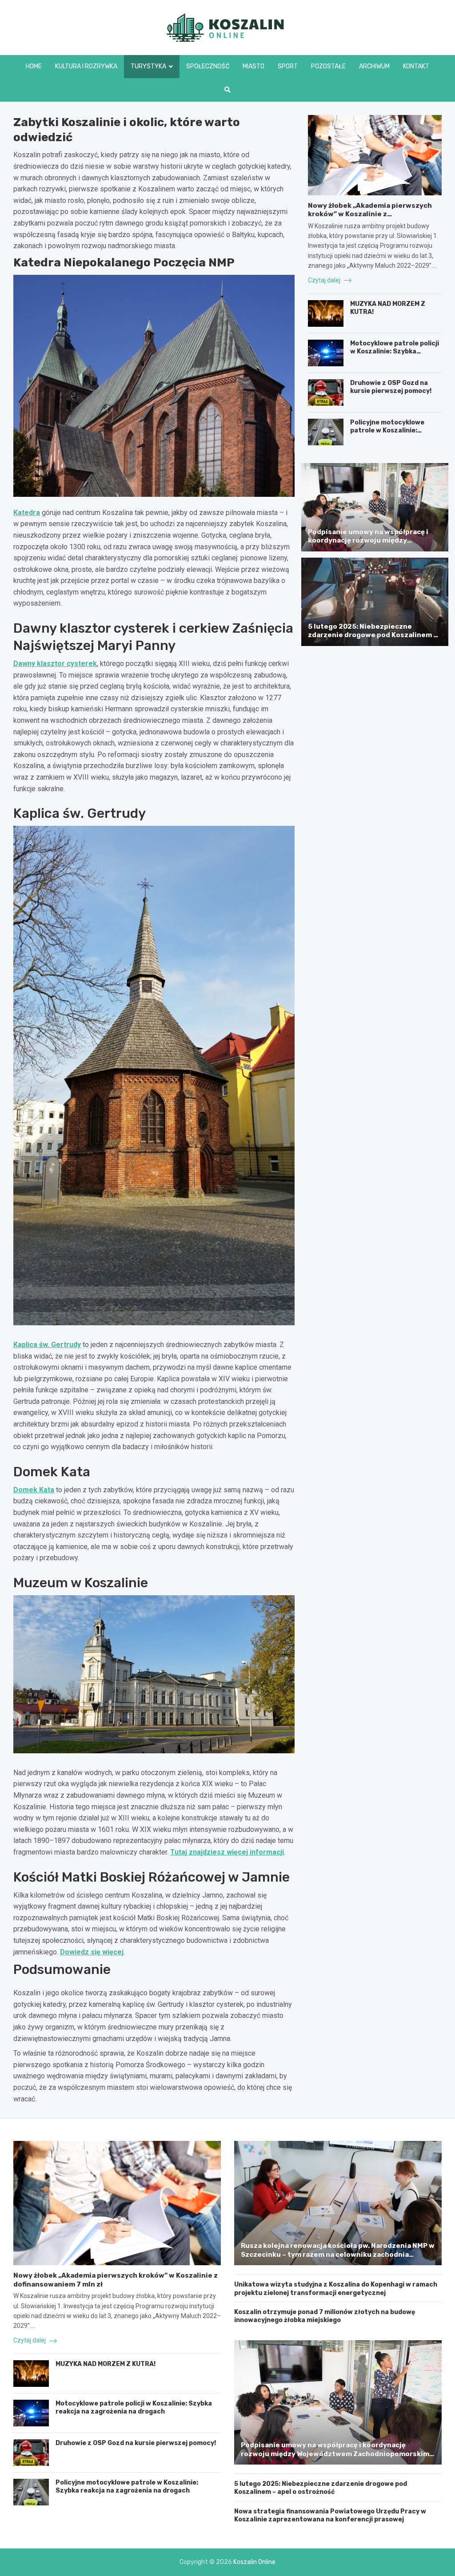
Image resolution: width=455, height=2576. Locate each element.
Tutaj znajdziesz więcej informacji (227, 1852)
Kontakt (416, 66)
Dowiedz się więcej (92, 1952)
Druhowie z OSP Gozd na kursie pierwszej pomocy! (391, 387)
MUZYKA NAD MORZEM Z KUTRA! (106, 2364)
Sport (288, 66)
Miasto (253, 66)
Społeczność (208, 66)
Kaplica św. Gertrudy (47, 1345)
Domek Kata (34, 1490)
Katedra (27, 513)
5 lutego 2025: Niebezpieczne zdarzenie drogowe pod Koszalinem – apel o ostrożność (373, 635)
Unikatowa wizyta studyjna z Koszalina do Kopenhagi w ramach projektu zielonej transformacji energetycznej (336, 2289)
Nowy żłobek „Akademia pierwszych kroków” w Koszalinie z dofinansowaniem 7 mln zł (370, 214)
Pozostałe (328, 66)
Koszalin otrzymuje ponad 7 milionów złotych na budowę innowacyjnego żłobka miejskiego (325, 2316)
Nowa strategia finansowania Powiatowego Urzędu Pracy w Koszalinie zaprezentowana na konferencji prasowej (330, 2515)
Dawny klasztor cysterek (55, 664)
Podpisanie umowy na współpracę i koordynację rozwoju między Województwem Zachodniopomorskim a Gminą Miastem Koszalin (374, 545)
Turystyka (148, 66)
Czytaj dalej (325, 280)
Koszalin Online (254, 2562)
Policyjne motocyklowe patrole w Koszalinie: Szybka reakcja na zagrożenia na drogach (387, 435)
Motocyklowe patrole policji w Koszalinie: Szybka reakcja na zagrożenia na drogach (395, 356)
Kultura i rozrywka (86, 66)
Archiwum (374, 66)
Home (34, 66)
